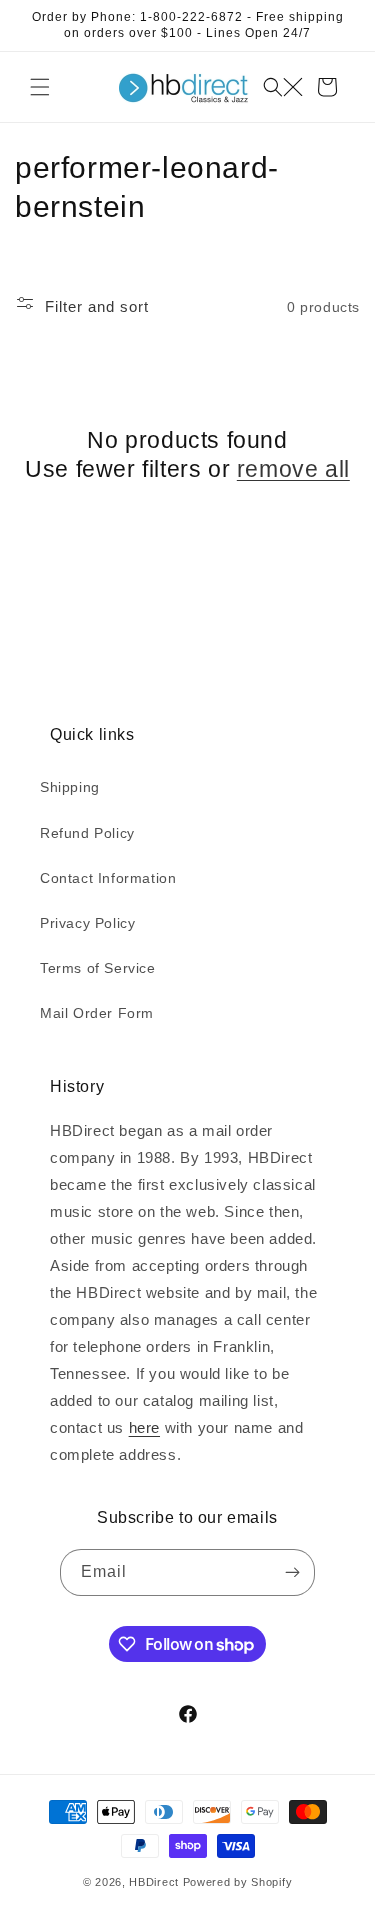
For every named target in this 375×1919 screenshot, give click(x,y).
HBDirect (154, 1882)
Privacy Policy (87, 923)
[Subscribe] (292, 1572)
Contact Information (108, 878)
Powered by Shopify (238, 1882)
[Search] (283, 87)
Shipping (70, 787)
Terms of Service (98, 968)
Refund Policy (87, 833)
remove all (293, 469)
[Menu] (40, 87)
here (144, 1427)
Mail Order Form (97, 1013)
